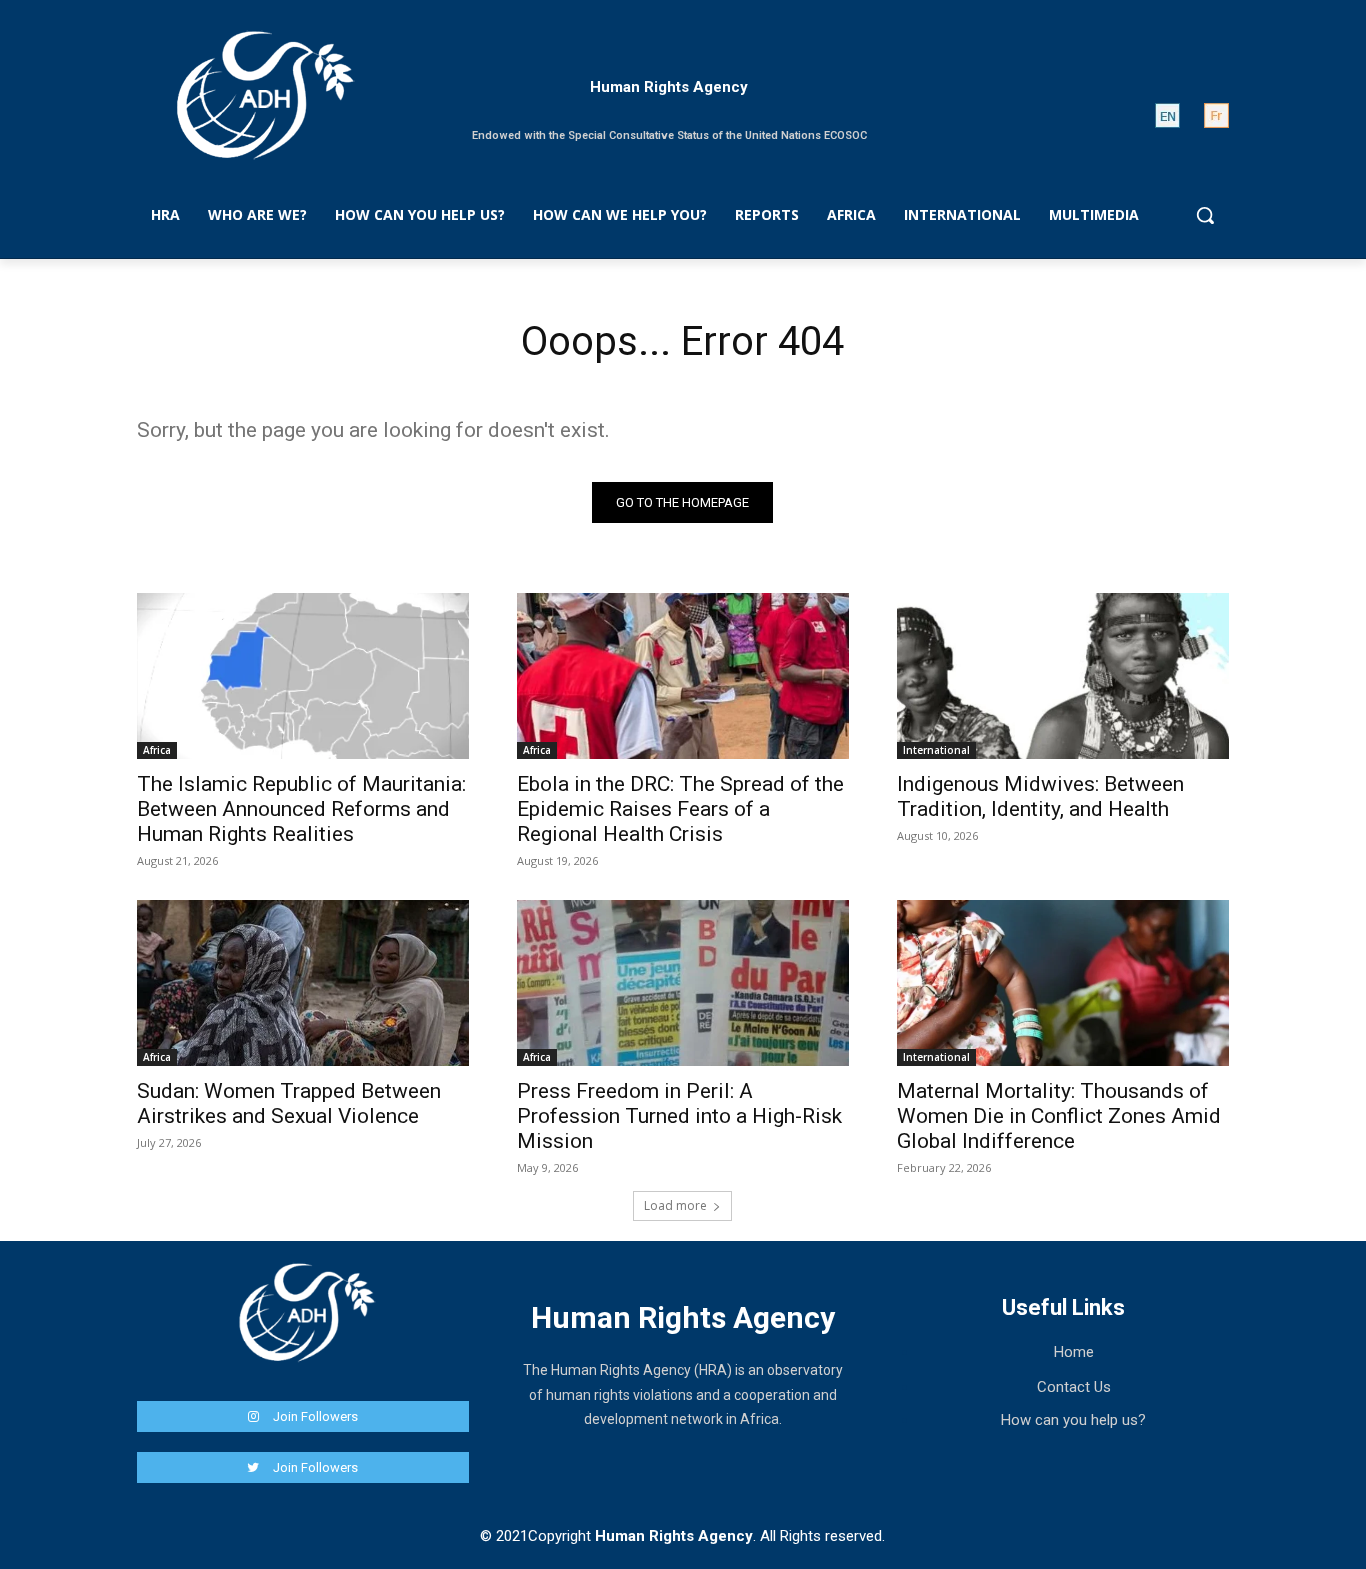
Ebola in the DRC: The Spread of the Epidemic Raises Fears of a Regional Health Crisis (680, 809)
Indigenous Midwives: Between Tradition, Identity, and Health (1040, 796)
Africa (157, 750)
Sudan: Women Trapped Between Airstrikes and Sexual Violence (289, 1103)
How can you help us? (1073, 1420)
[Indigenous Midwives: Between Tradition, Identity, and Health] (1063, 676)
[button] (1205, 215)
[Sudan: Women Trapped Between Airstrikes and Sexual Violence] (303, 983)
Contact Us (1074, 1387)
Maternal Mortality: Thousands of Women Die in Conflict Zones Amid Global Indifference (1059, 1116)
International (936, 750)
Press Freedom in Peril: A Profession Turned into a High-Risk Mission (679, 1116)
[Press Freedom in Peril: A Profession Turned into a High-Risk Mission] (683, 983)
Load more (675, 1205)
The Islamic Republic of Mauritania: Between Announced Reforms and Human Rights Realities (301, 809)
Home (1074, 1352)
